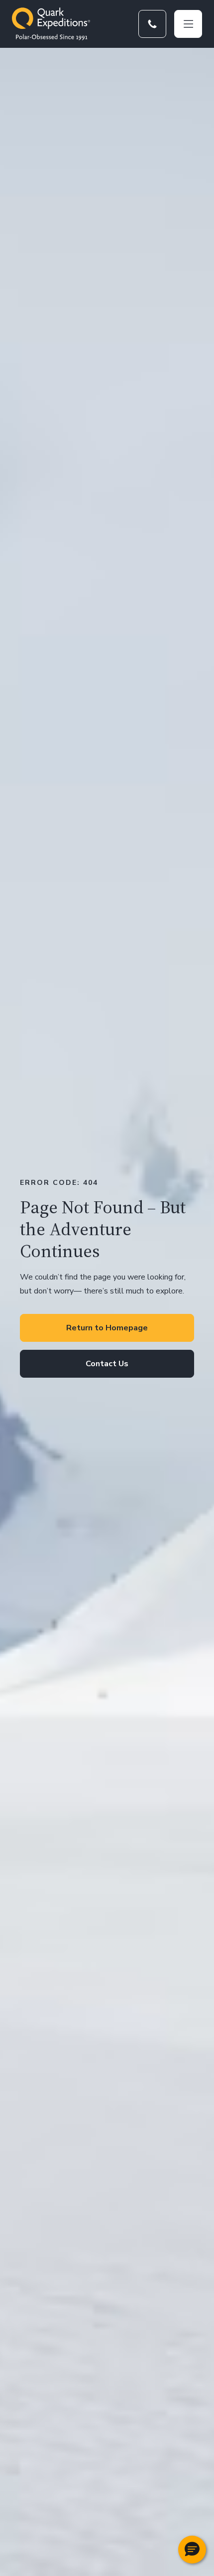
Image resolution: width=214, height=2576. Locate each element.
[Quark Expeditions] (51, 24)
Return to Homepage (107, 1328)
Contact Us (107, 1364)
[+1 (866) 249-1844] (152, 24)
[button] (192, 2550)
